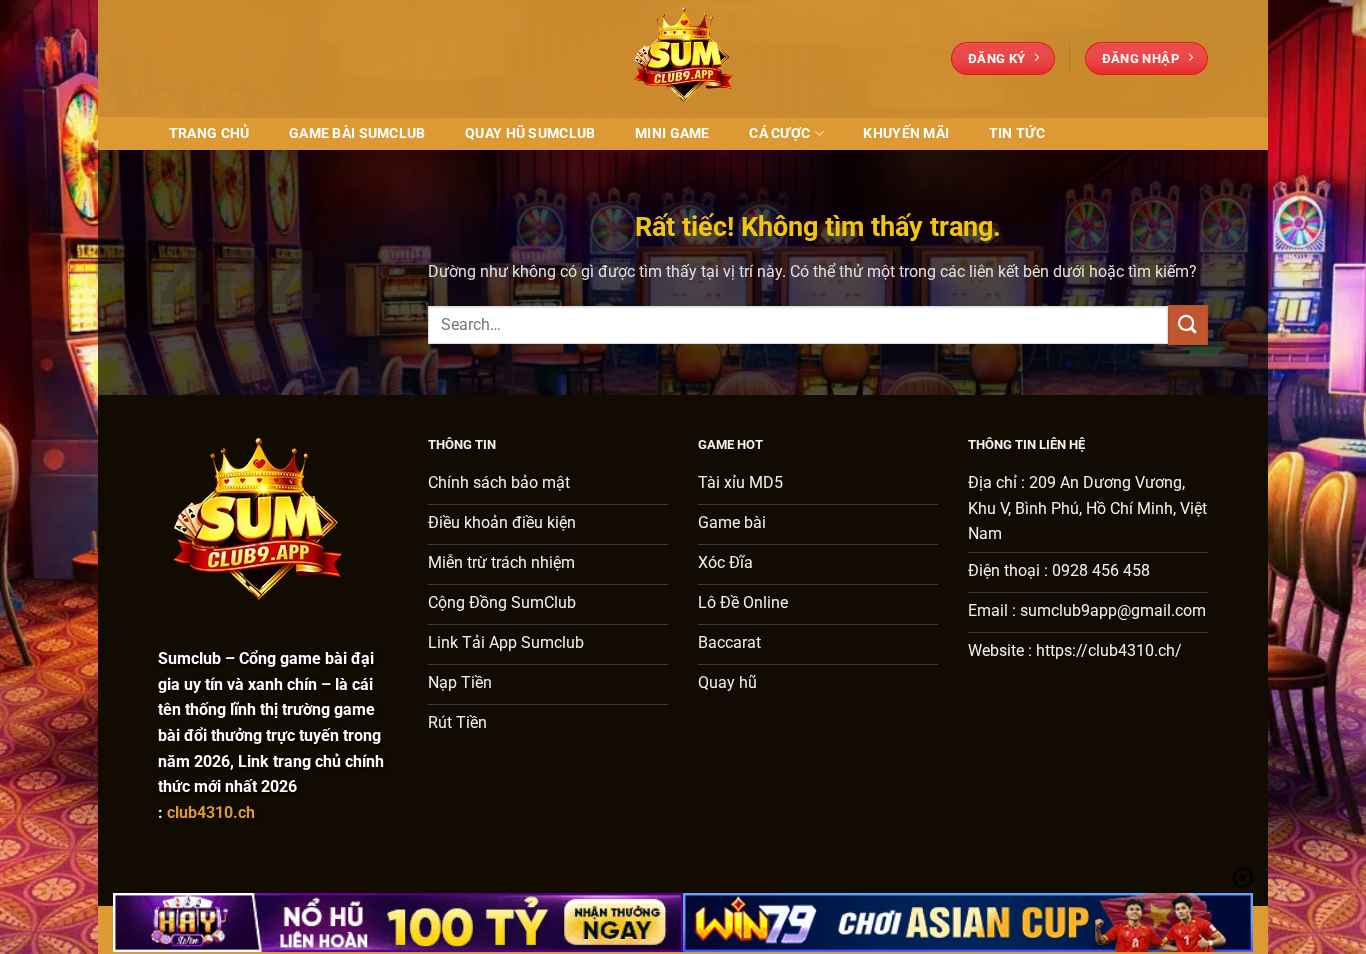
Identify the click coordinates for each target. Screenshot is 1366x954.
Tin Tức (1017, 133)
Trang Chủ (209, 133)
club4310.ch (211, 812)
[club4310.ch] (683, 58)
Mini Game (672, 133)
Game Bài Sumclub (357, 133)
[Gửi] (1188, 324)
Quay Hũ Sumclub (530, 133)
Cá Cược (779, 133)
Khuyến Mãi (906, 133)
